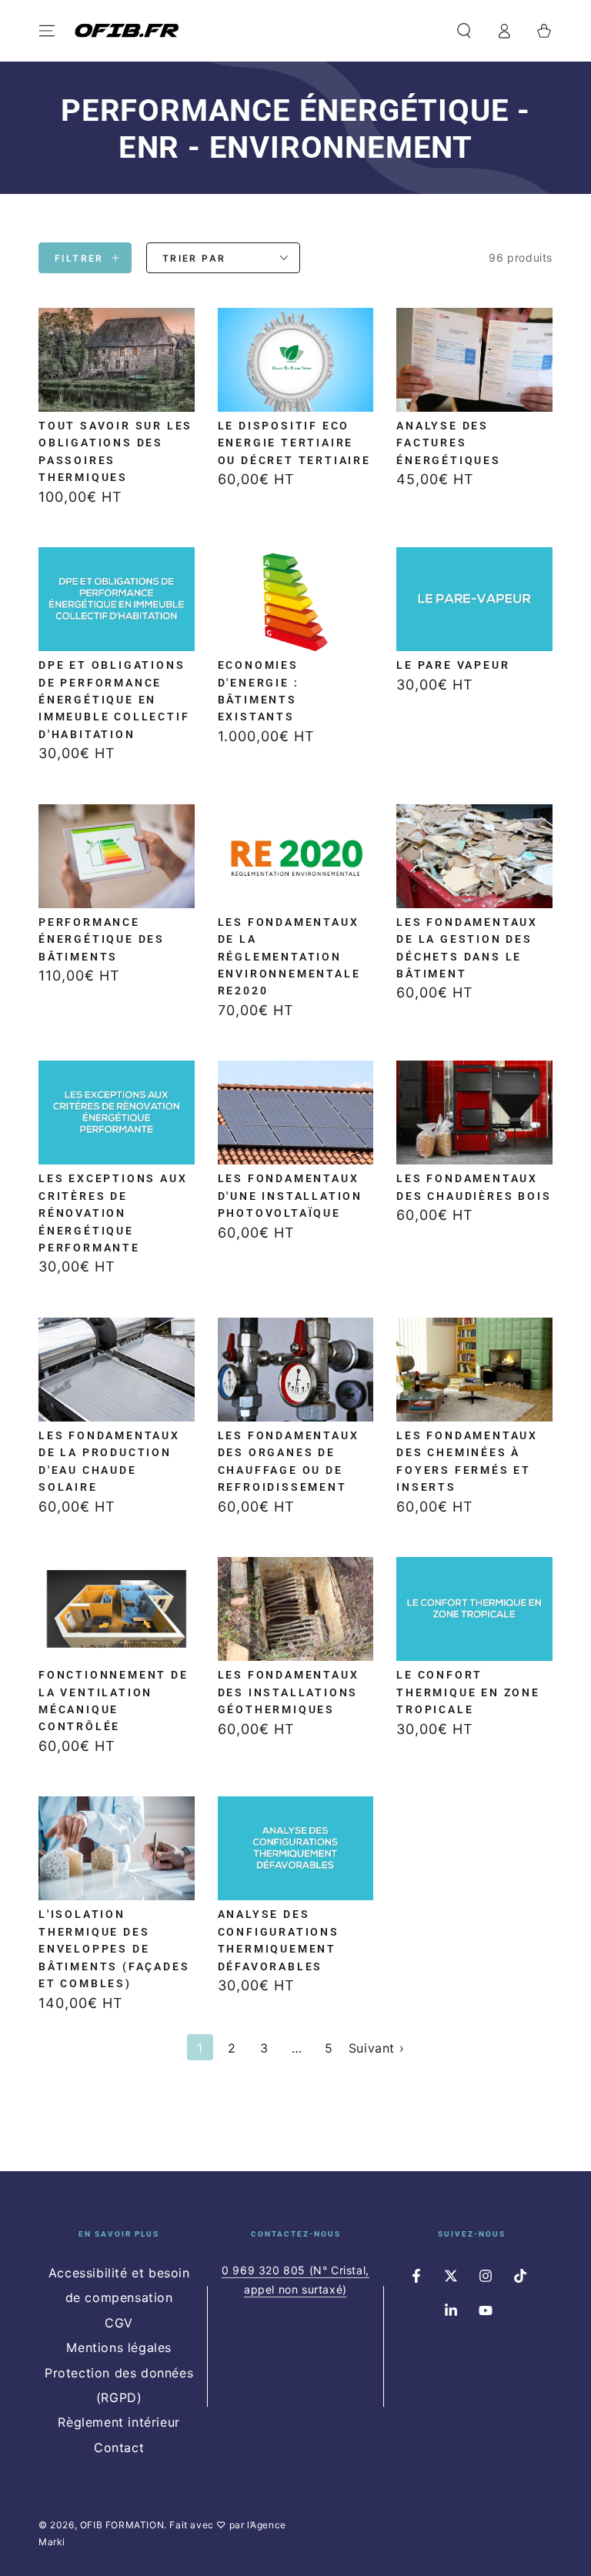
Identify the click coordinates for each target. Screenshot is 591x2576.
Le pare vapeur (453, 665)
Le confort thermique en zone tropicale (468, 1692)
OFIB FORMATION (122, 2525)
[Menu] (47, 31)
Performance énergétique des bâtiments (102, 939)
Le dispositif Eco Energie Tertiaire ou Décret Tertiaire (294, 443)
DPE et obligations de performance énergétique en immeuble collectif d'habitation (114, 700)
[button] (464, 31)
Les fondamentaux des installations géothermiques (289, 1692)
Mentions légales (119, 2347)
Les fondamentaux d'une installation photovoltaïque (290, 1196)
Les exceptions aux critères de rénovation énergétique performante (113, 1213)
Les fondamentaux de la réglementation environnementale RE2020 (289, 957)
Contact (119, 2447)
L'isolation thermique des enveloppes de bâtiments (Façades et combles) (114, 1949)
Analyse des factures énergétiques (449, 443)
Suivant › (376, 2048)
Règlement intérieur (119, 2422)
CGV (119, 2323)
